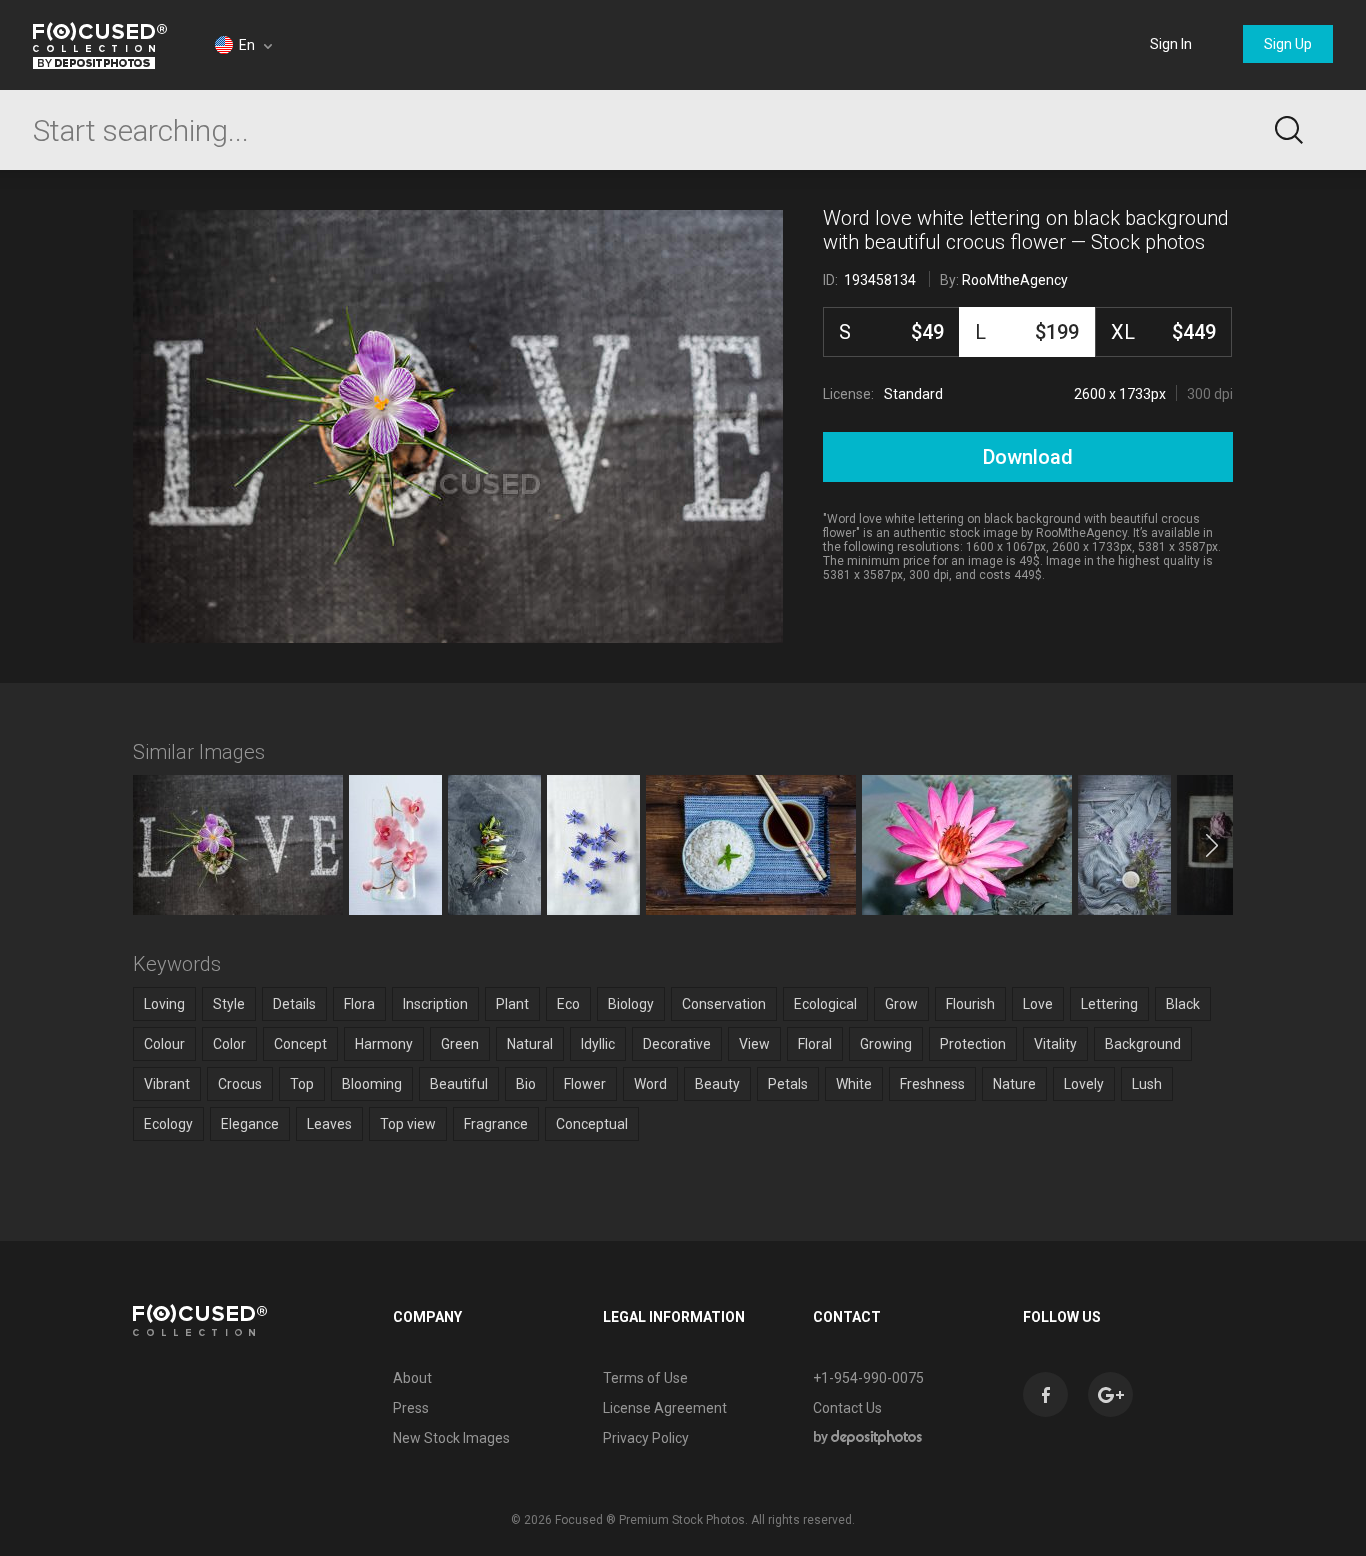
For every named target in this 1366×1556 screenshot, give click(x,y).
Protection (973, 1044)
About (412, 1378)
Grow (901, 1004)
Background (1143, 1044)
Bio (526, 1084)
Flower (585, 1084)
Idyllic (598, 1044)
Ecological (825, 1004)
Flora (359, 1004)
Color (229, 1044)
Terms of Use (645, 1378)
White (854, 1084)
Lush (1147, 1084)
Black (1183, 1004)
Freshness (932, 1084)
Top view (408, 1124)
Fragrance (496, 1124)
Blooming (372, 1084)
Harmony (384, 1044)
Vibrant (167, 1084)
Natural (530, 1044)
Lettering (1109, 1004)
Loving (164, 1004)
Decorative (677, 1044)
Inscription (435, 1004)
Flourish (970, 1004)
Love (1038, 1004)
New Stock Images (451, 1438)
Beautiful (459, 1084)
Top (302, 1084)
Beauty (717, 1084)
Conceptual (592, 1124)
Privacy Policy (646, 1438)
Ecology (168, 1124)
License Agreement (665, 1408)
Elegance (250, 1124)
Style (229, 1004)
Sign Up (1288, 44)
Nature (1014, 1084)
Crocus (240, 1084)
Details (294, 1004)
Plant (512, 1004)
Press (411, 1408)
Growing (886, 1044)
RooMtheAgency (1015, 280)
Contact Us (847, 1408)
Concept (300, 1044)
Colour (164, 1044)
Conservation (724, 1004)
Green (460, 1044)
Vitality (1055, 1044)
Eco (568, 1004)
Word (650, 1084)
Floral (815, 1044)
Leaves (329, 1124)
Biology (631, 1004)
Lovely (1084, 1084)
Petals (788, 1084)
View (754, 1044)
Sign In (1171, 44)
